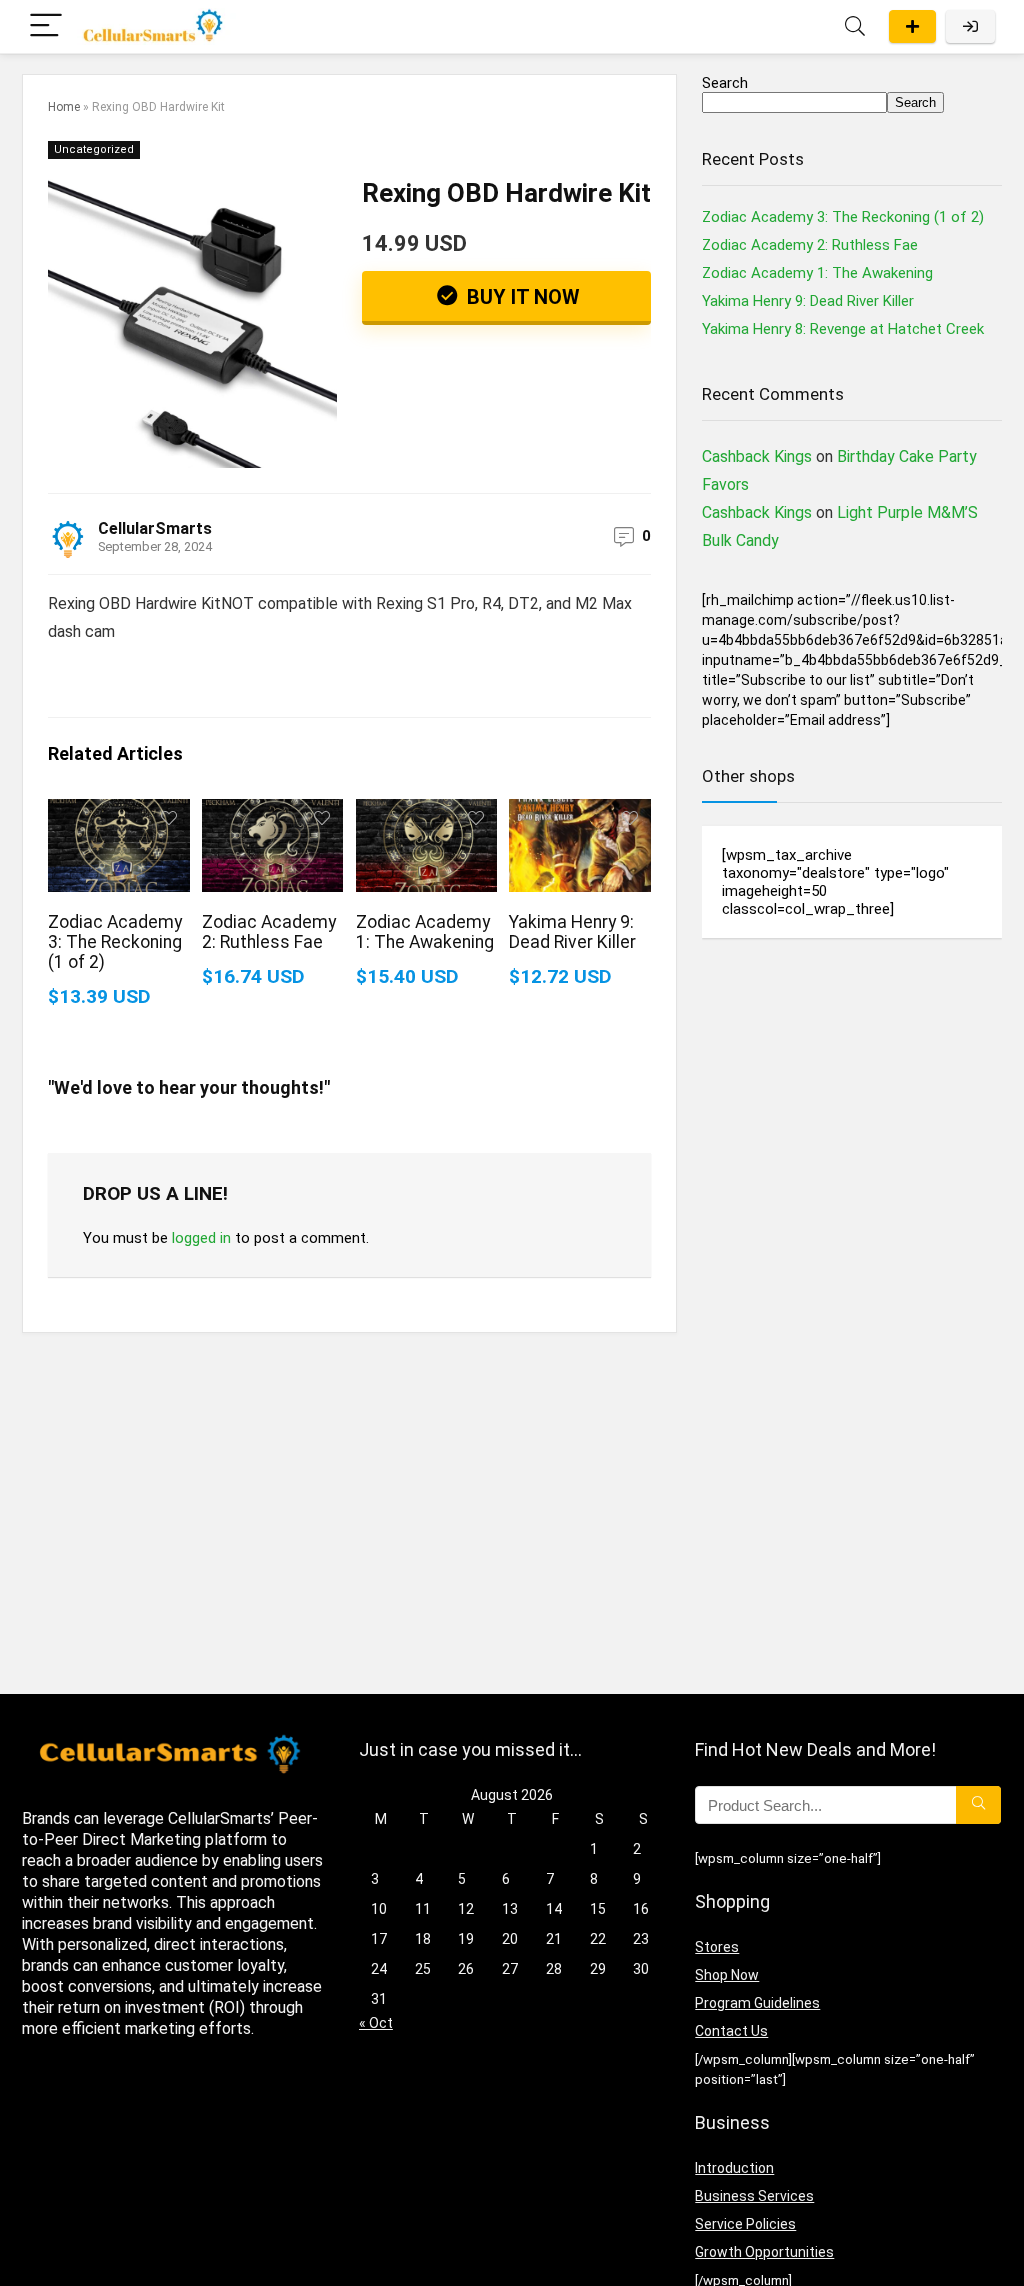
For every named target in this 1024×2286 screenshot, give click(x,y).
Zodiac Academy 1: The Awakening (425, 932)
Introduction (734, 2168)
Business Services (754, 2196)
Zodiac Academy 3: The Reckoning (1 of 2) (115, 942)
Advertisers (912, 26)
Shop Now (727, 1975)
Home (64, 107)
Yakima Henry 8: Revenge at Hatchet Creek (843, 329)
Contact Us (731, 2031)
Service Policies (745, 2224)
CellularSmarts (155, 528)
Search (725, 83)
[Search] (855, 26)
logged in (201, 1238)
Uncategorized (94, 149)
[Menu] (46, 26)
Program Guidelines (757, 2003)
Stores (717, 1947)
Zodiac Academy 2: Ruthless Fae (269, 932)
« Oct (376, 2023)
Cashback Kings (757, 456)
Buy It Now (521, 297)
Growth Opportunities (764, 2252)
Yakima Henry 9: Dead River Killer (572, 932)
